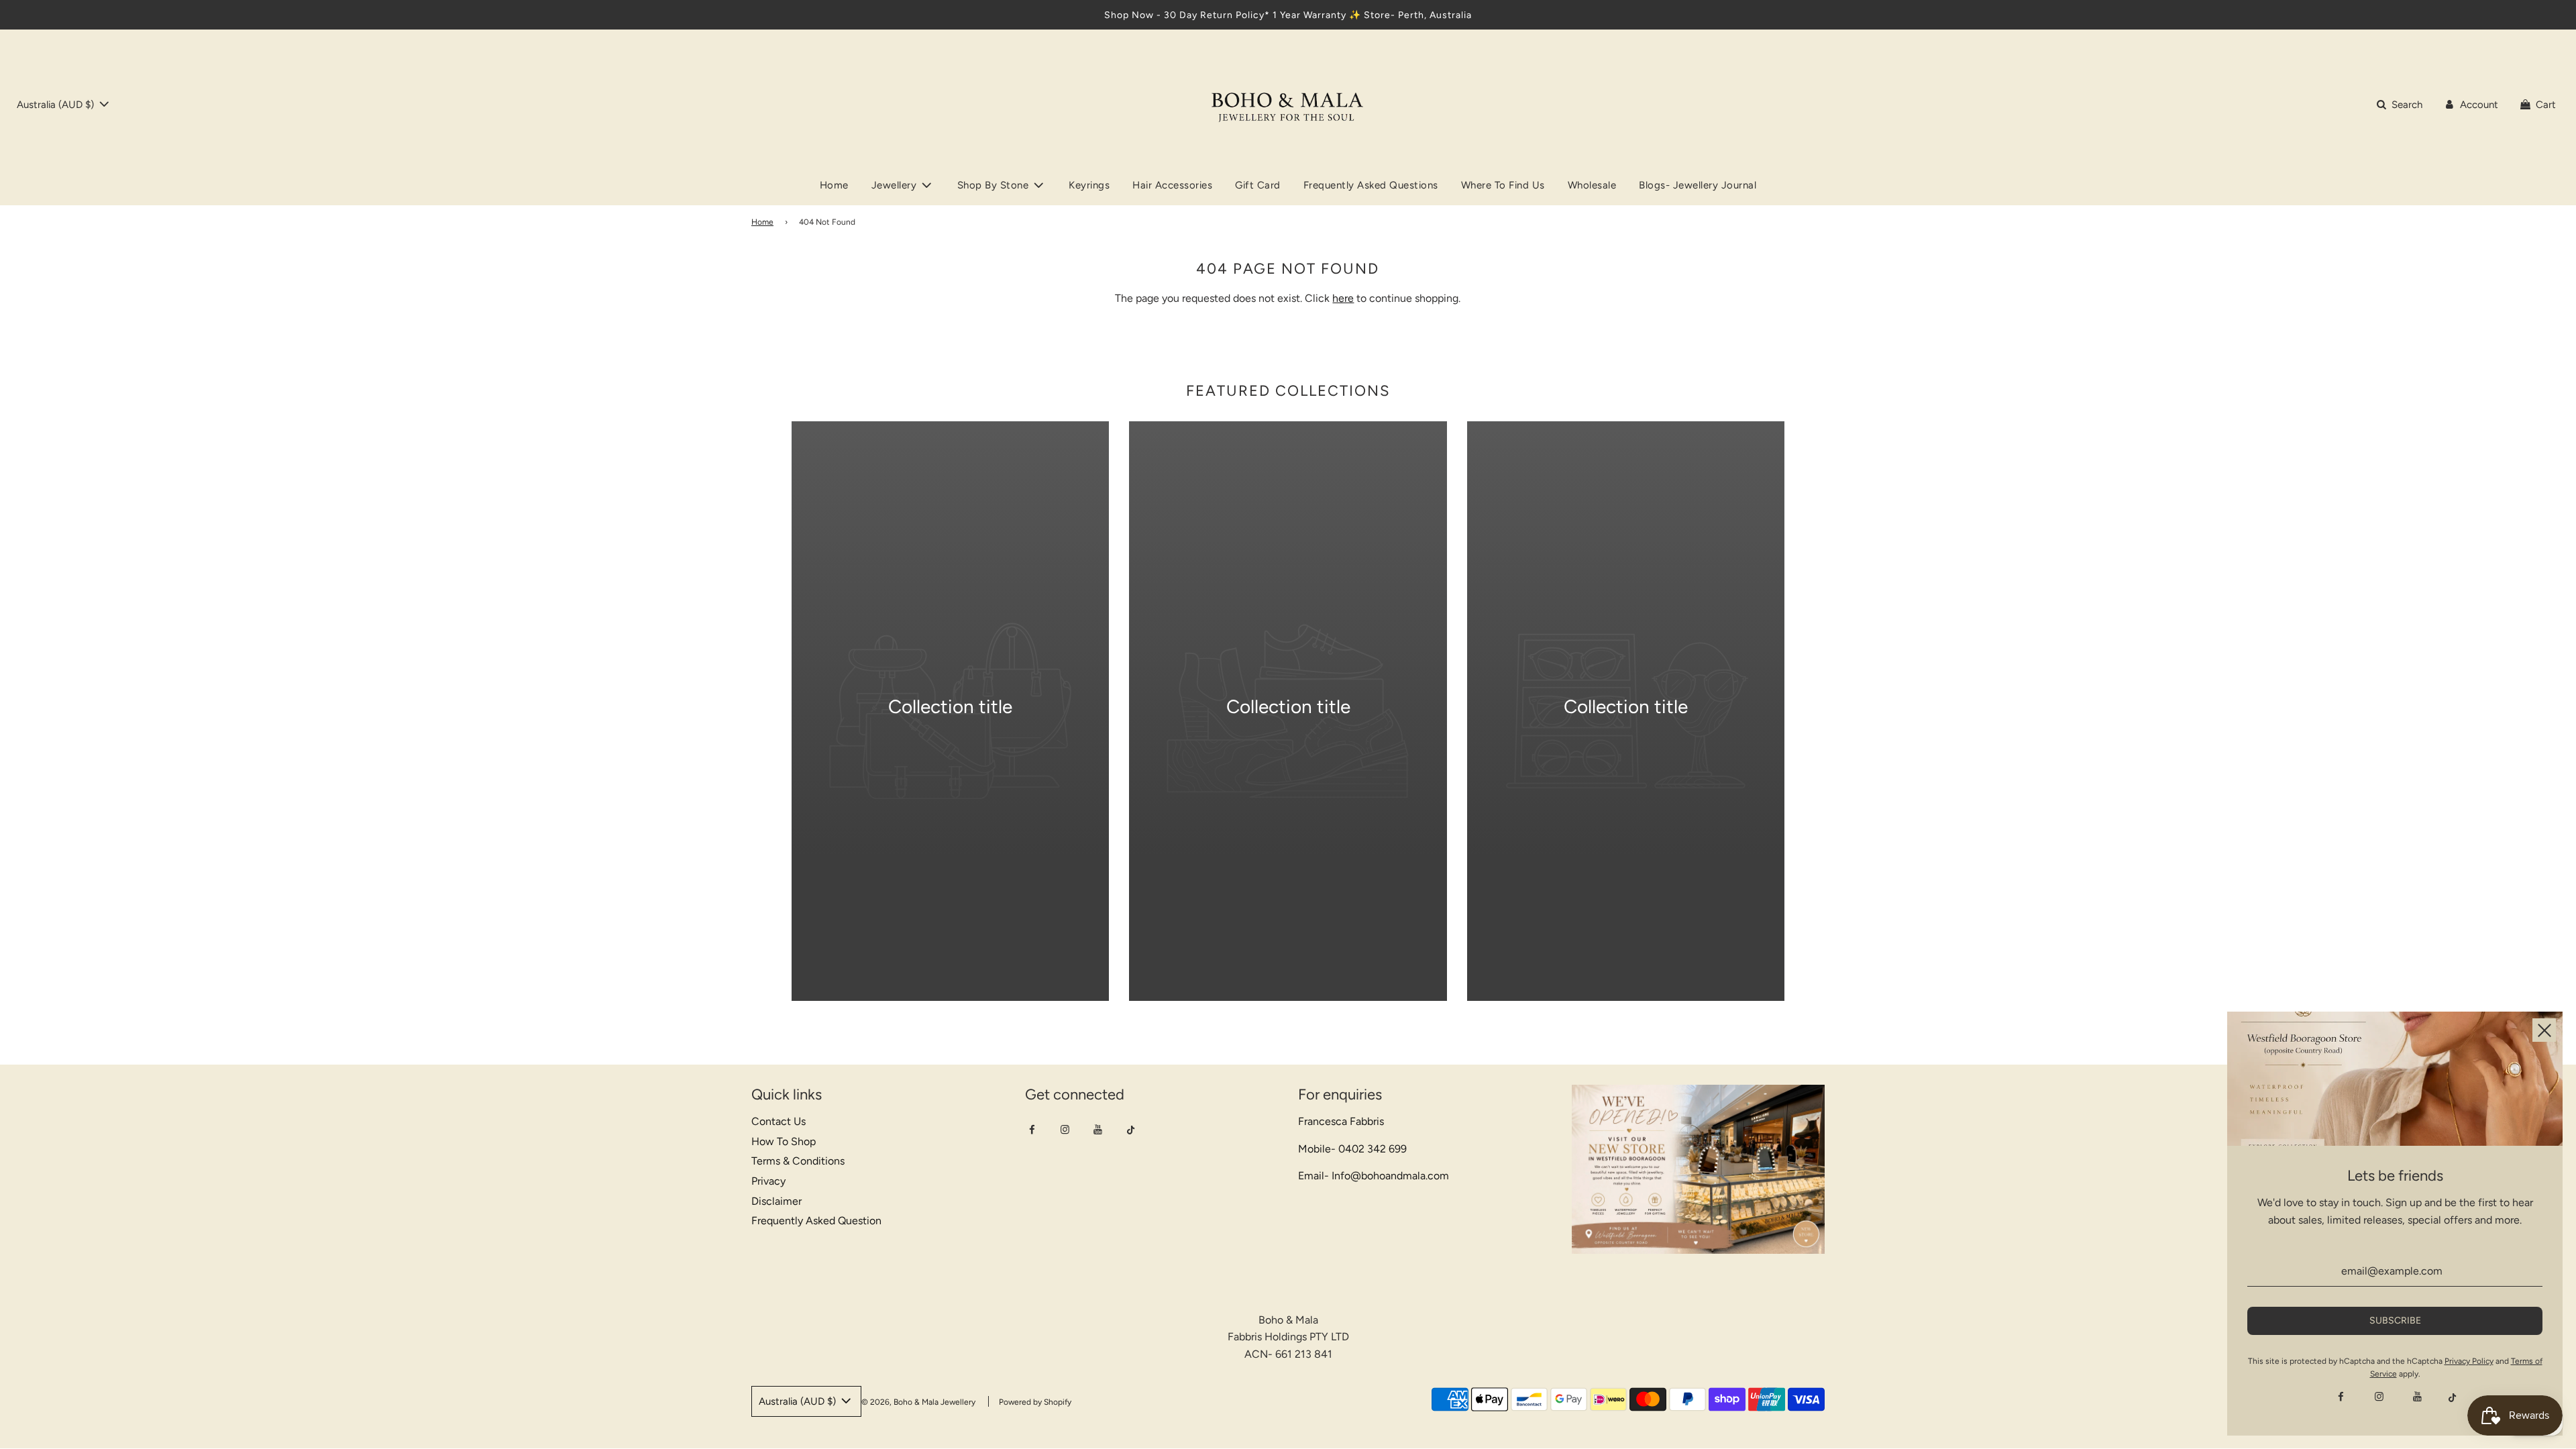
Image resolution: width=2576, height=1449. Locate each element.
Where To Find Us (1503, 185)
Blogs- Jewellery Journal (1698, 185)
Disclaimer (776, 1201)
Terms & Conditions (798, 1161)
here (1343, 298)
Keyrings (1089, 185)
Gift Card (1258, 185)
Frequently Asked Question (816, 1221)
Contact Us (779, 1121)
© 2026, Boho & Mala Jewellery (918, 1402)
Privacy (768, 1181)
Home (834, 185)
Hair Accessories (1172, 185)
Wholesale (1592, 185)
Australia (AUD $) (57, 105)
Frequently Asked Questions (1371, 185)
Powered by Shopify (1035, 1402)
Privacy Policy (2469, 1361)
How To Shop (784, 1141)
